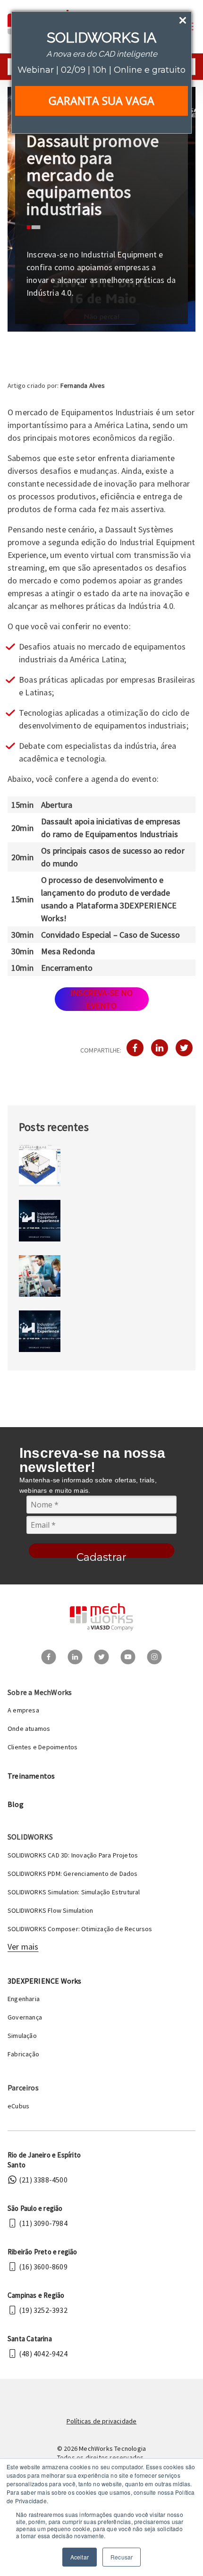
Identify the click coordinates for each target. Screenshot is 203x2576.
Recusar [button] (122, 2557)
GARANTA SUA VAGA (101, 101)
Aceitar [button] (80, 2557)
